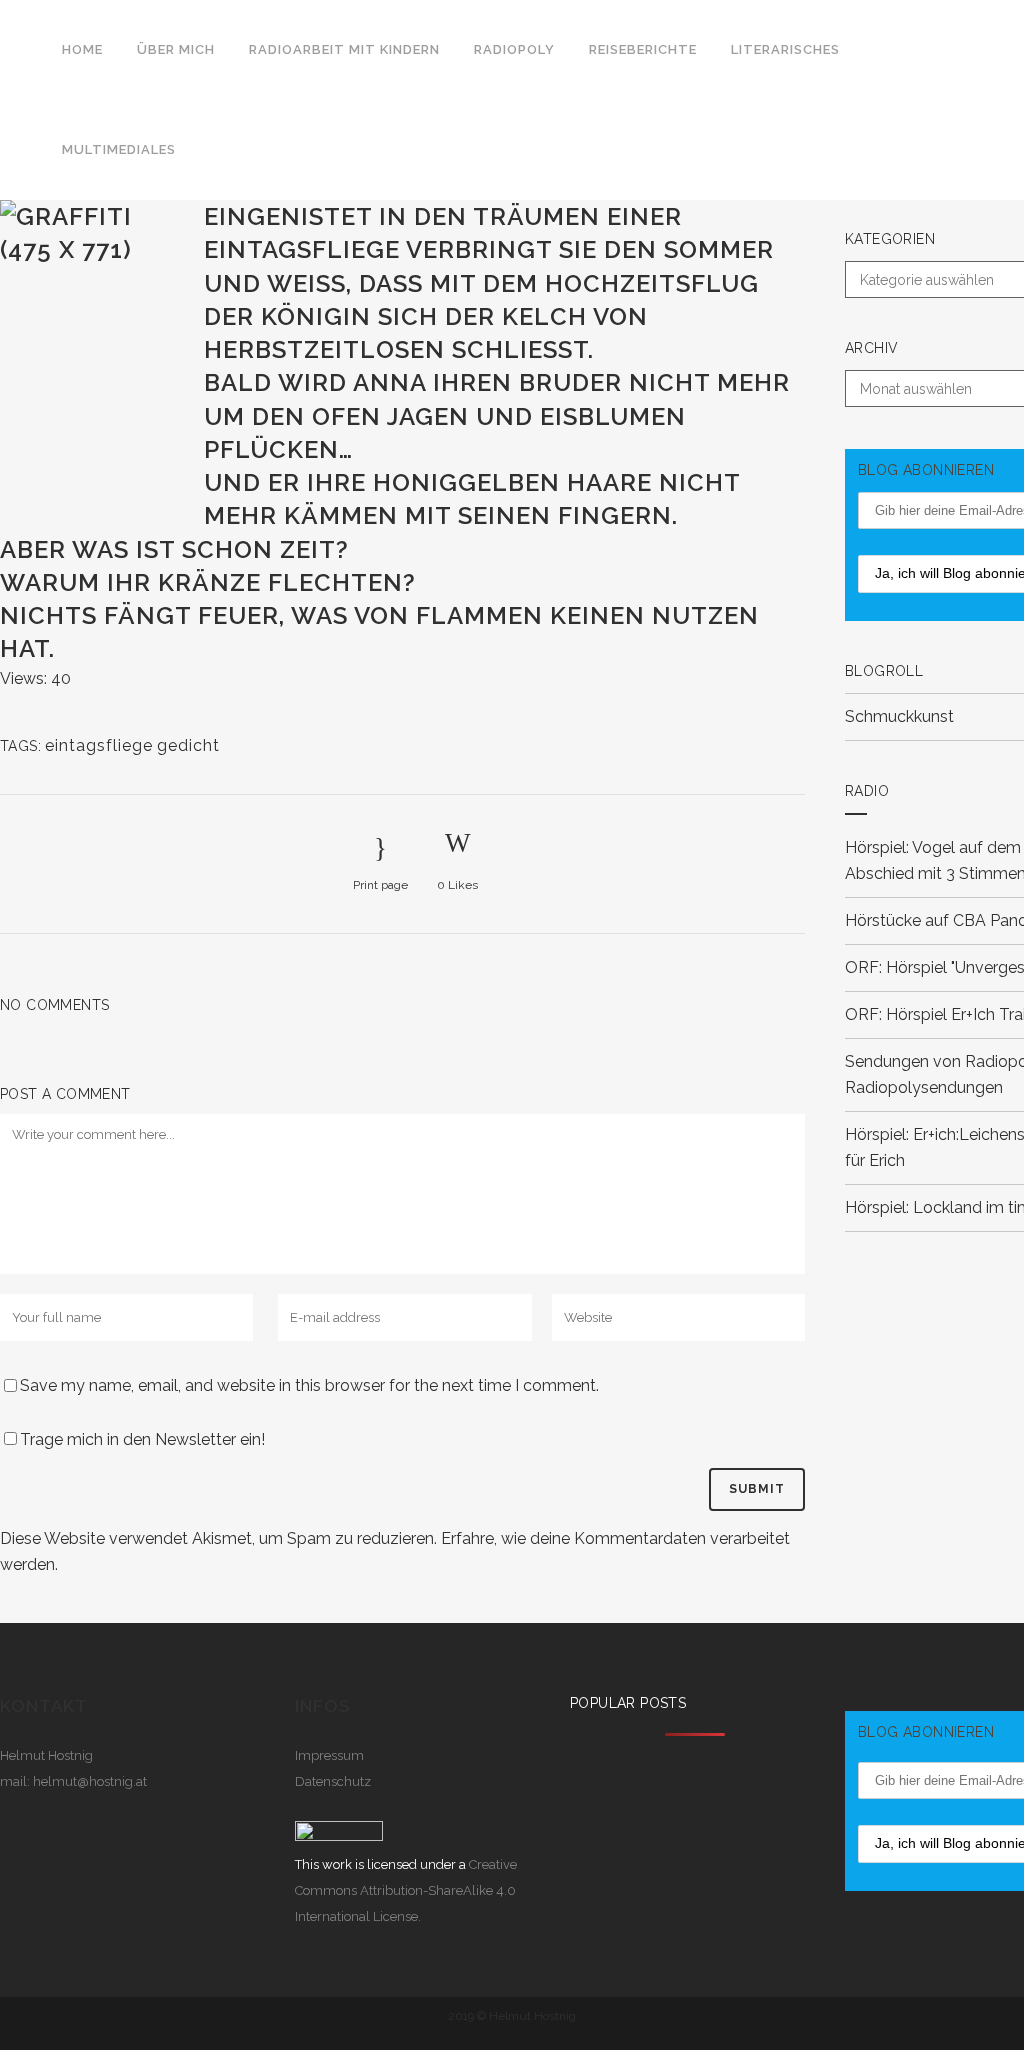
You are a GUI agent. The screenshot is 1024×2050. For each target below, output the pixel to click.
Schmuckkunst (899, 716)
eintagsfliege (99, 745)
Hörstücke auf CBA (915, 920)
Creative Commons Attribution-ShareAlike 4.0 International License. (406, 1890)
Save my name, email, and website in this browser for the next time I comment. (309, 1385)
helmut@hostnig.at (90, 1781)
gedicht (188, 745)
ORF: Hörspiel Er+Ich (920, 1014)
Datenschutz (333, 1781)
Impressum (329, 1755)
